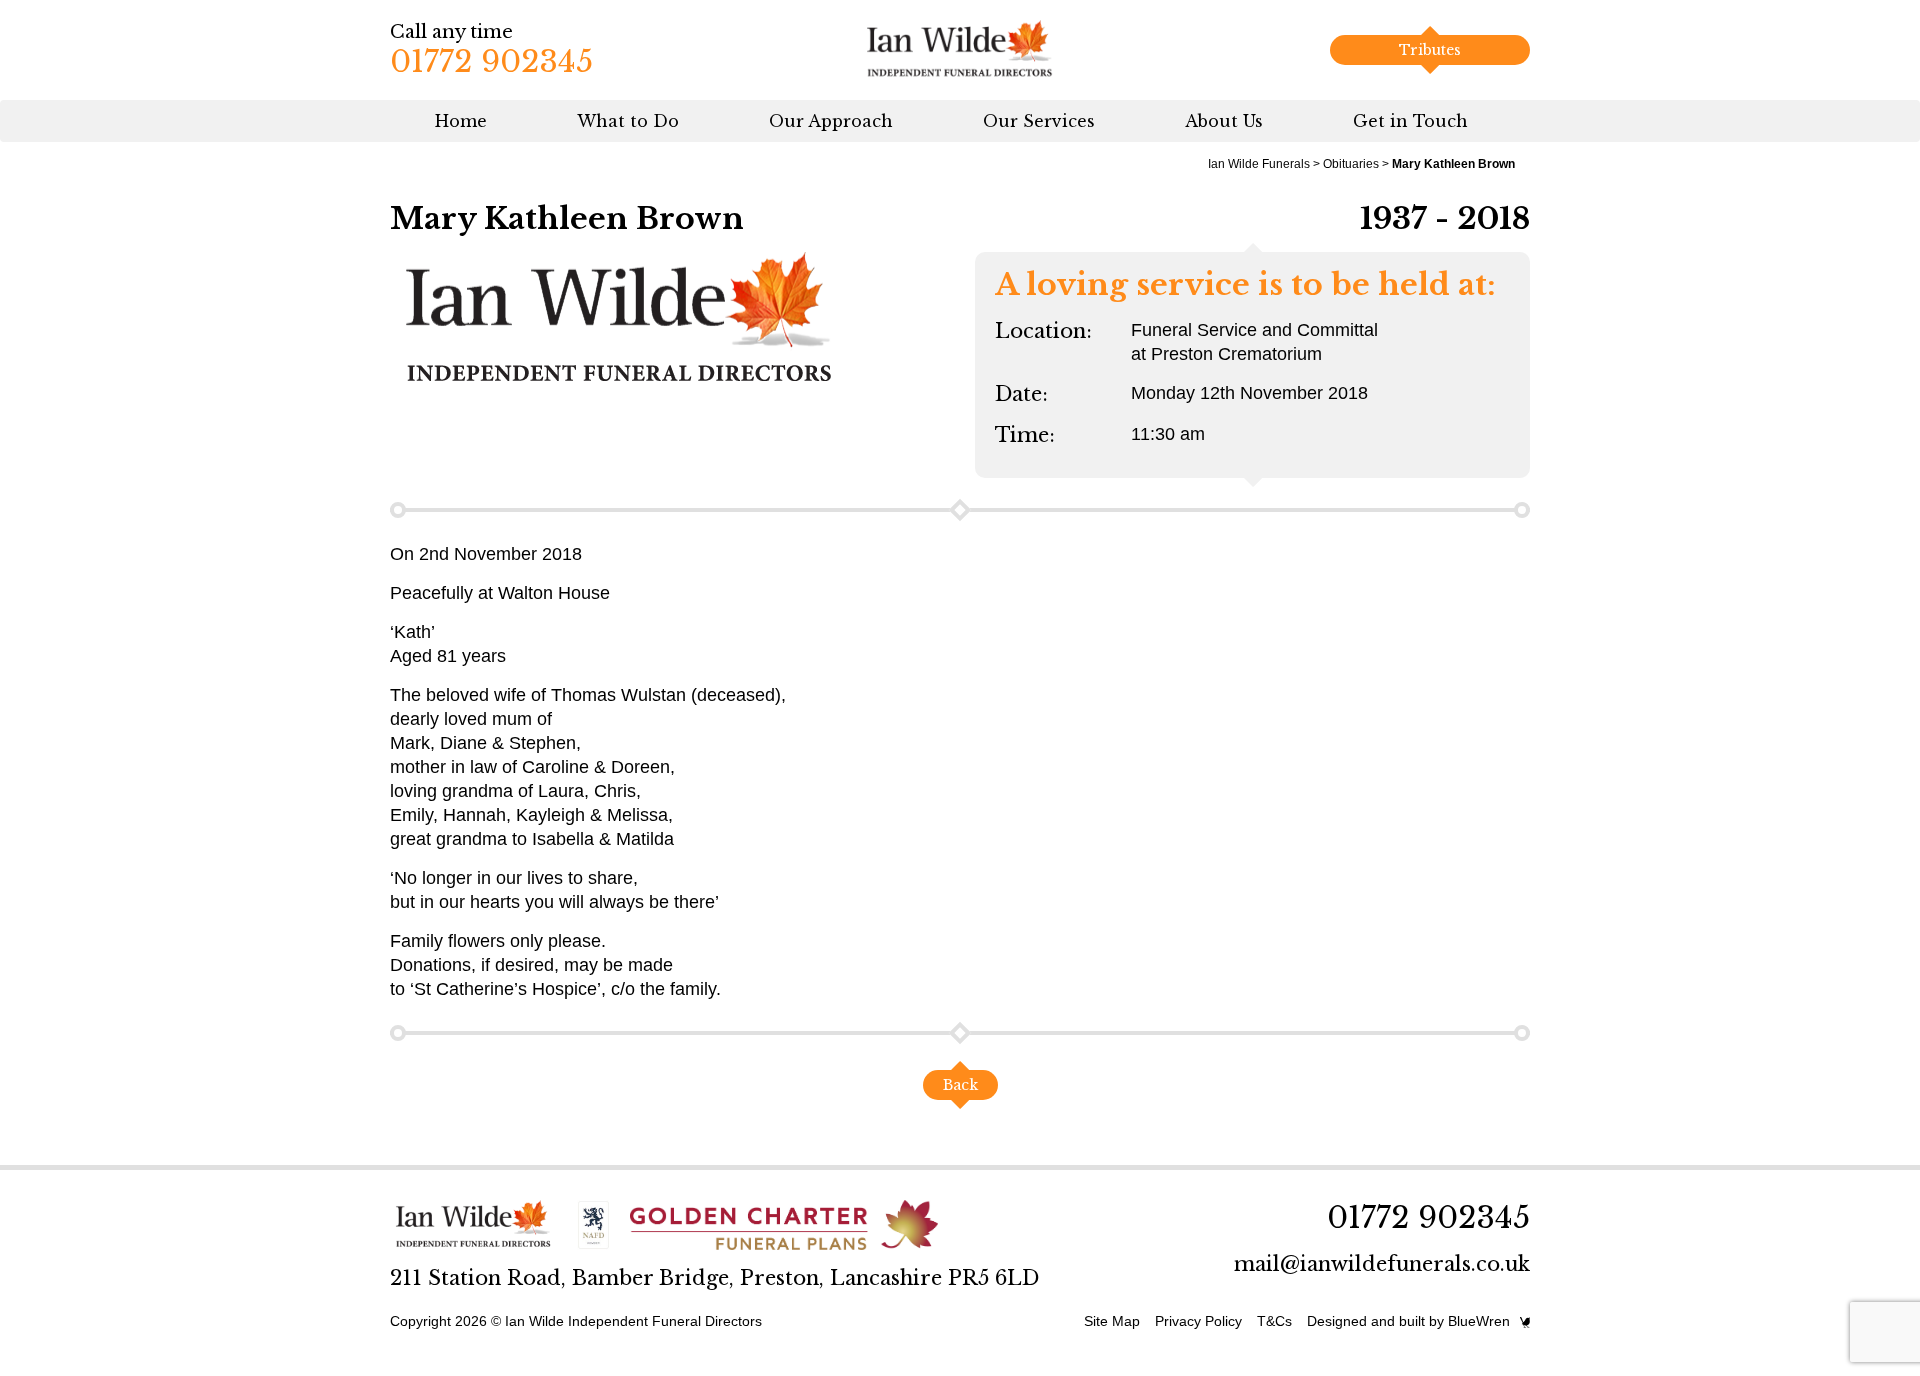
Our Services (1039, 121)
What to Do (628, 121)
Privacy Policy (1198, 1321)
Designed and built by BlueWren (1408, 1321)
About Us (1224, 121)
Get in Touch (1410, 121)
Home (461, 121)
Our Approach (831, 121)
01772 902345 (491, 61)
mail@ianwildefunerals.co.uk (1382, 1264)
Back (960, 1085)
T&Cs (1274, 1321)
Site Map (1112, 1321)
